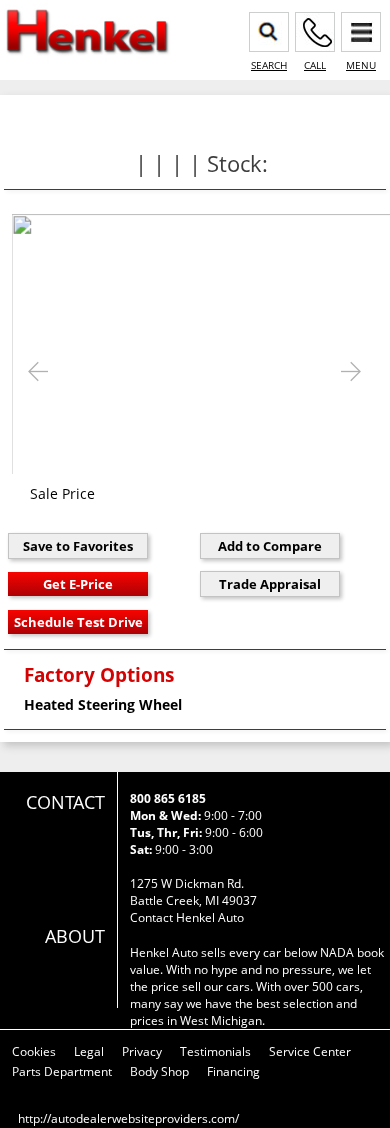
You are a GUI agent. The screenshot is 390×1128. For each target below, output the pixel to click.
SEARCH (269, 65)
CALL (315, 65)
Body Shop (159, 1071)
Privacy (142, 1051)
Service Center (310, 1051)
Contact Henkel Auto (187, 917)
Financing (233, 1071)
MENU (361, 65)
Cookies (34, 1051)
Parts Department (62, 1071)
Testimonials (215, 1051)
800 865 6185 (168, 798)
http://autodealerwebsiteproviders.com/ (128, 1118)
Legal (89, 1051)
